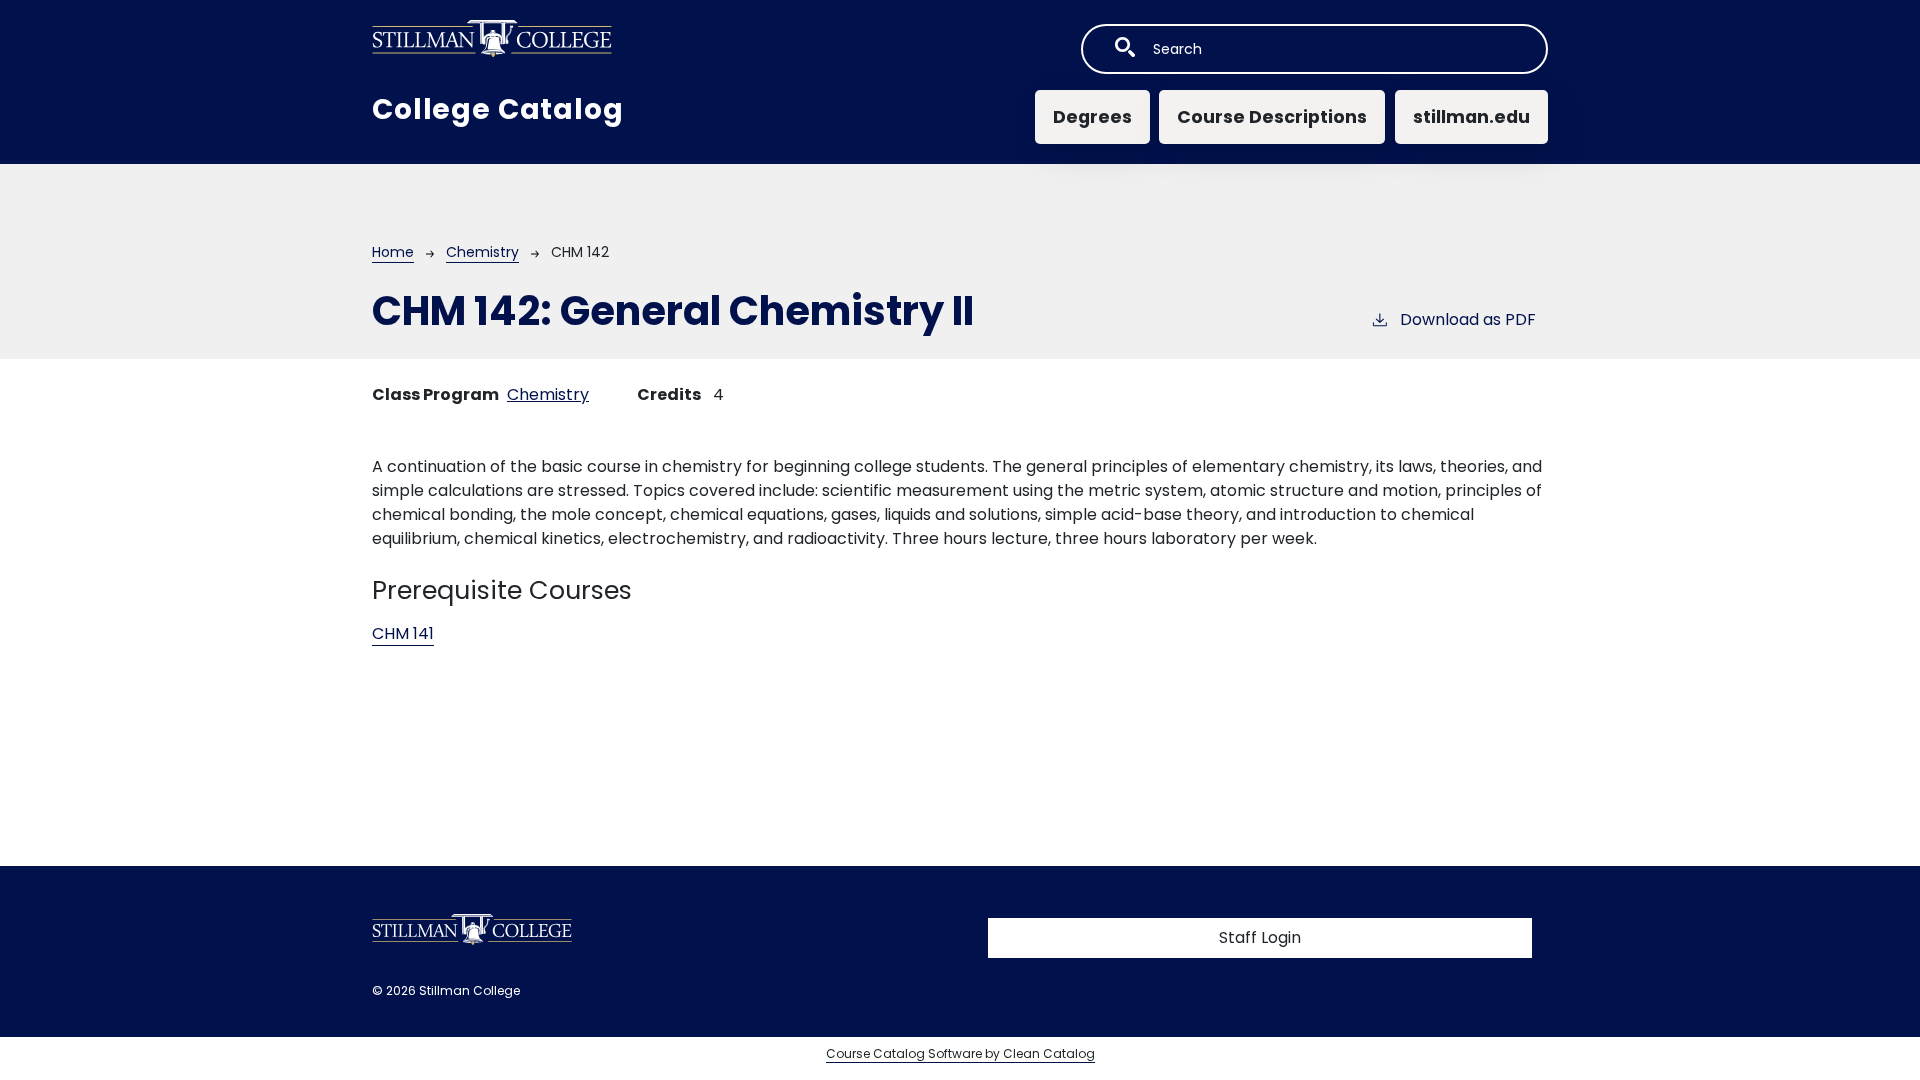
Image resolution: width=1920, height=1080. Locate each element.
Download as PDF (1468, 319)
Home (393, 252)
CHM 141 (403, 633)
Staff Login (1260, 937)
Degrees (1092, 117)
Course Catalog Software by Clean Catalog (960, 1053)
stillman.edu (1471, 117)
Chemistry (482, 252)
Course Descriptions (1272, 117)
